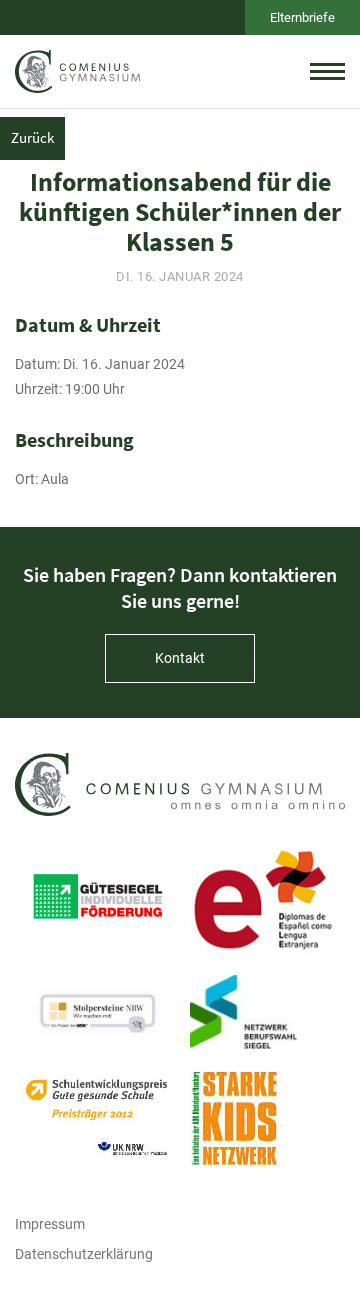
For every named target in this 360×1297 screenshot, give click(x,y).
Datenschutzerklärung (84, 1254)
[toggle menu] (327, 71)
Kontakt (180, 658)
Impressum (50, 1224)
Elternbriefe (302, 17)
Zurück (32, 137)
